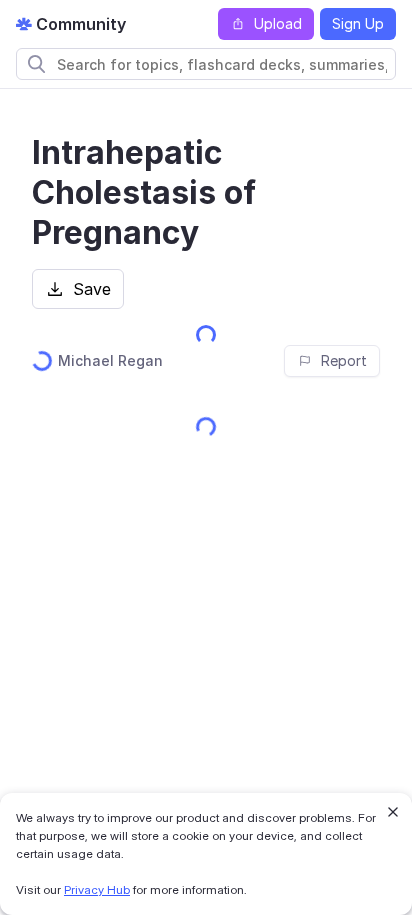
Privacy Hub (97, 889)
